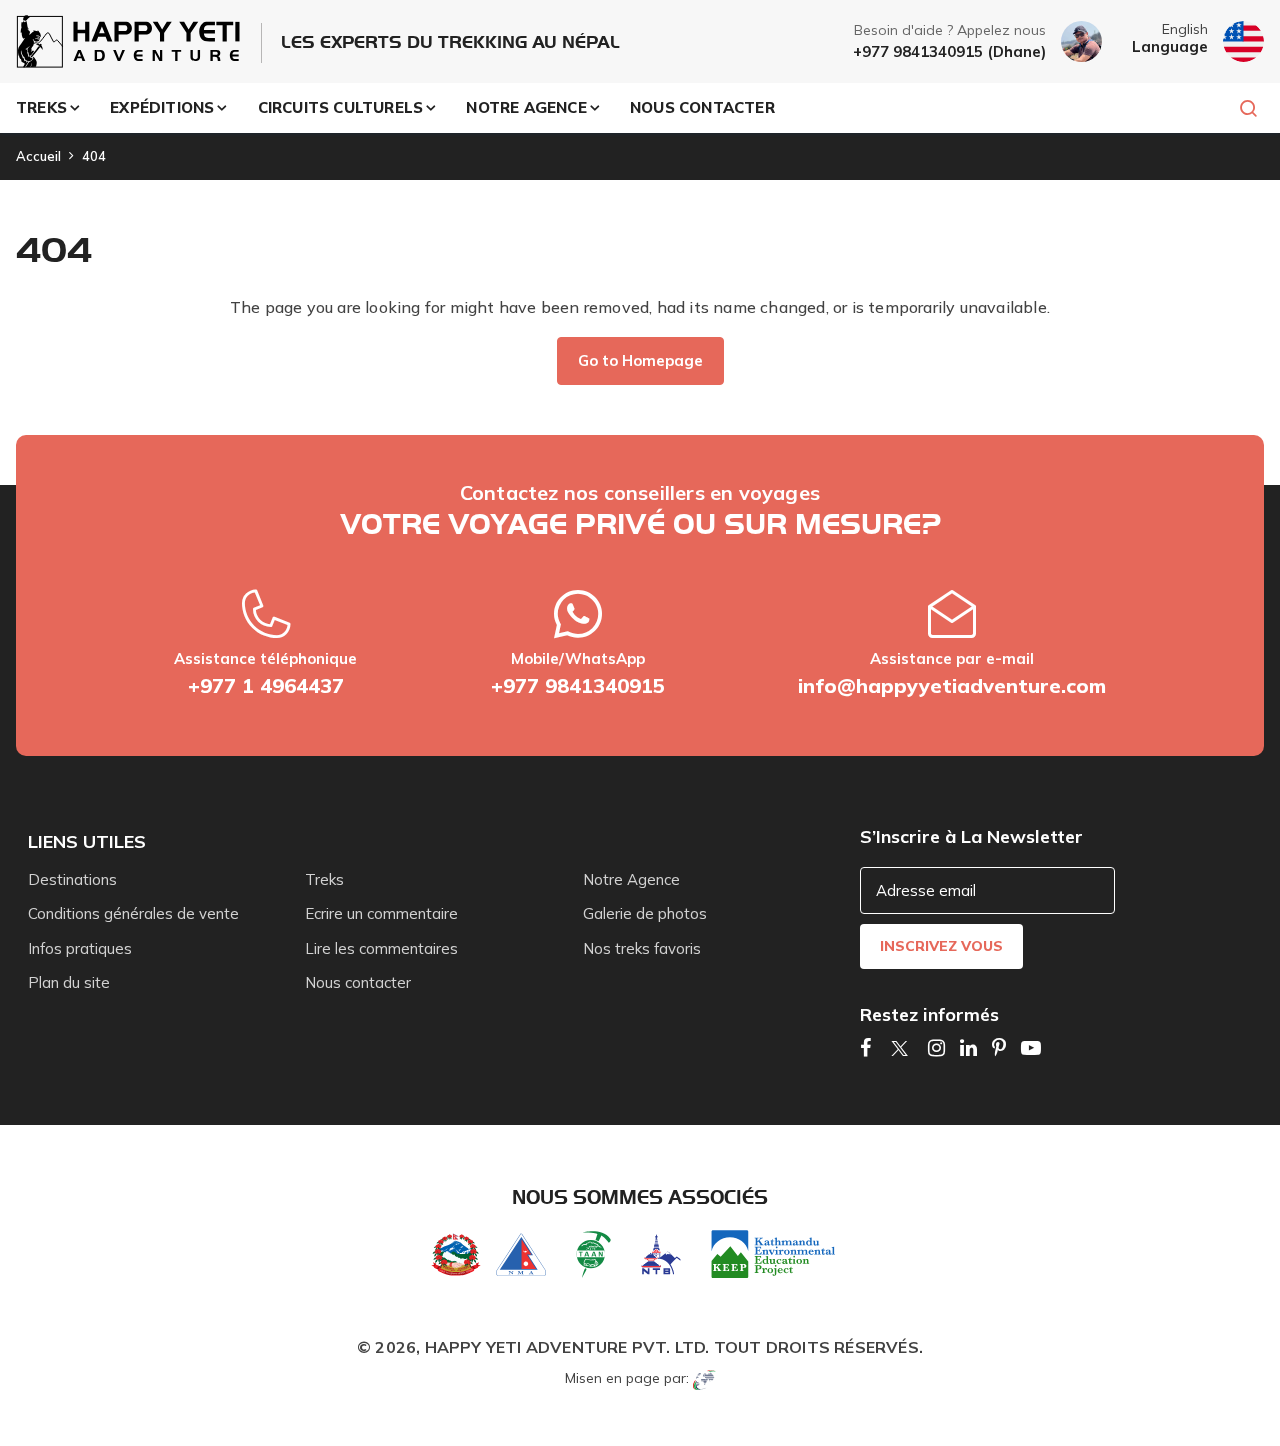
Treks (324, 879)
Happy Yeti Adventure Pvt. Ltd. (567, 1347)
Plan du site (69, 982)
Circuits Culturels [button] (341, 107)
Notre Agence (631, 879)
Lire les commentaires (381, 948)
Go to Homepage (640, 360)
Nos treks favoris (642, 948)
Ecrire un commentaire (381, 913)
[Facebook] (865, 1047)
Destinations (72, 879)
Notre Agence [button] (526, 107)
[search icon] (1239, 108)
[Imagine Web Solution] (704, 1378)
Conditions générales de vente (133, 913)
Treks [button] (41, 107)
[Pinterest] (999, 1047)
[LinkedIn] (968, 1047)
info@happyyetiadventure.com (952, 685)
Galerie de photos (645, 913)
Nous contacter (702, 107)
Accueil (38, 156)
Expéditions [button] (162, 107)
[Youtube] (1031, 1047)
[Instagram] (936, 1047)
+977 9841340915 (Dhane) (949, 51)
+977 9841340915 (578, 685)
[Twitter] (899, 1047)
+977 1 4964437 (266, 685)
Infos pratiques (80, 948)
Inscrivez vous (941, 946)
